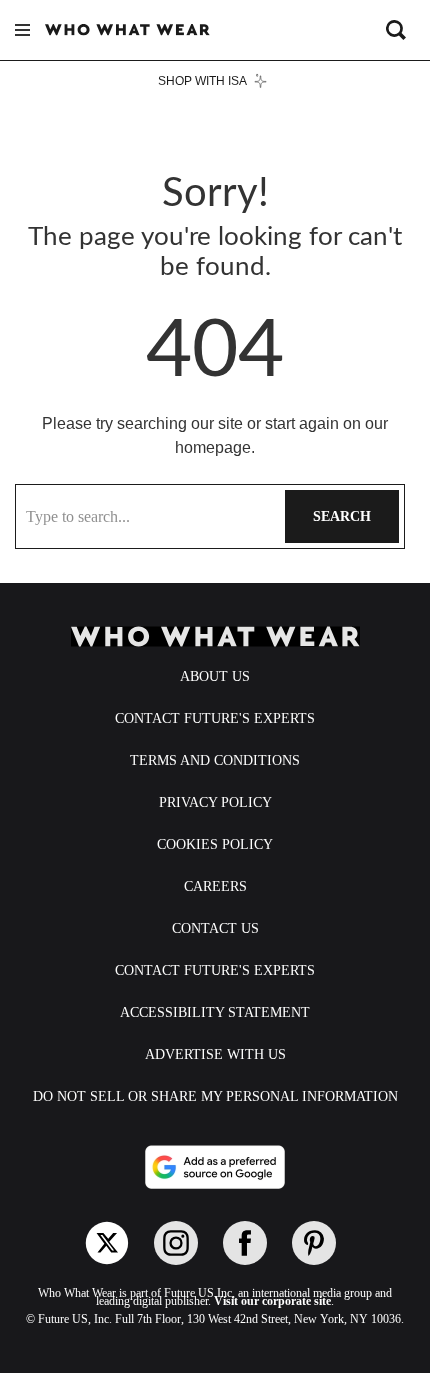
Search (342, 516)
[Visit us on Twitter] (107, 1243)
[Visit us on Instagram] (176, 1243)
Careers (215, 886)
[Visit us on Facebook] (245, 1243)
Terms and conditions (215, 760)
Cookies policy (215, 844)
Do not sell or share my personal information (215, 1096)
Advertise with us (215, 1054)
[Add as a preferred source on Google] (215, 1167)
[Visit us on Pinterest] (314, 1243)
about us (215, 676)
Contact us (215, 928)
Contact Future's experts (215, 718)
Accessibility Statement (215, 1012)
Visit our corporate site (272, 1301)
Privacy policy (215, 802)
